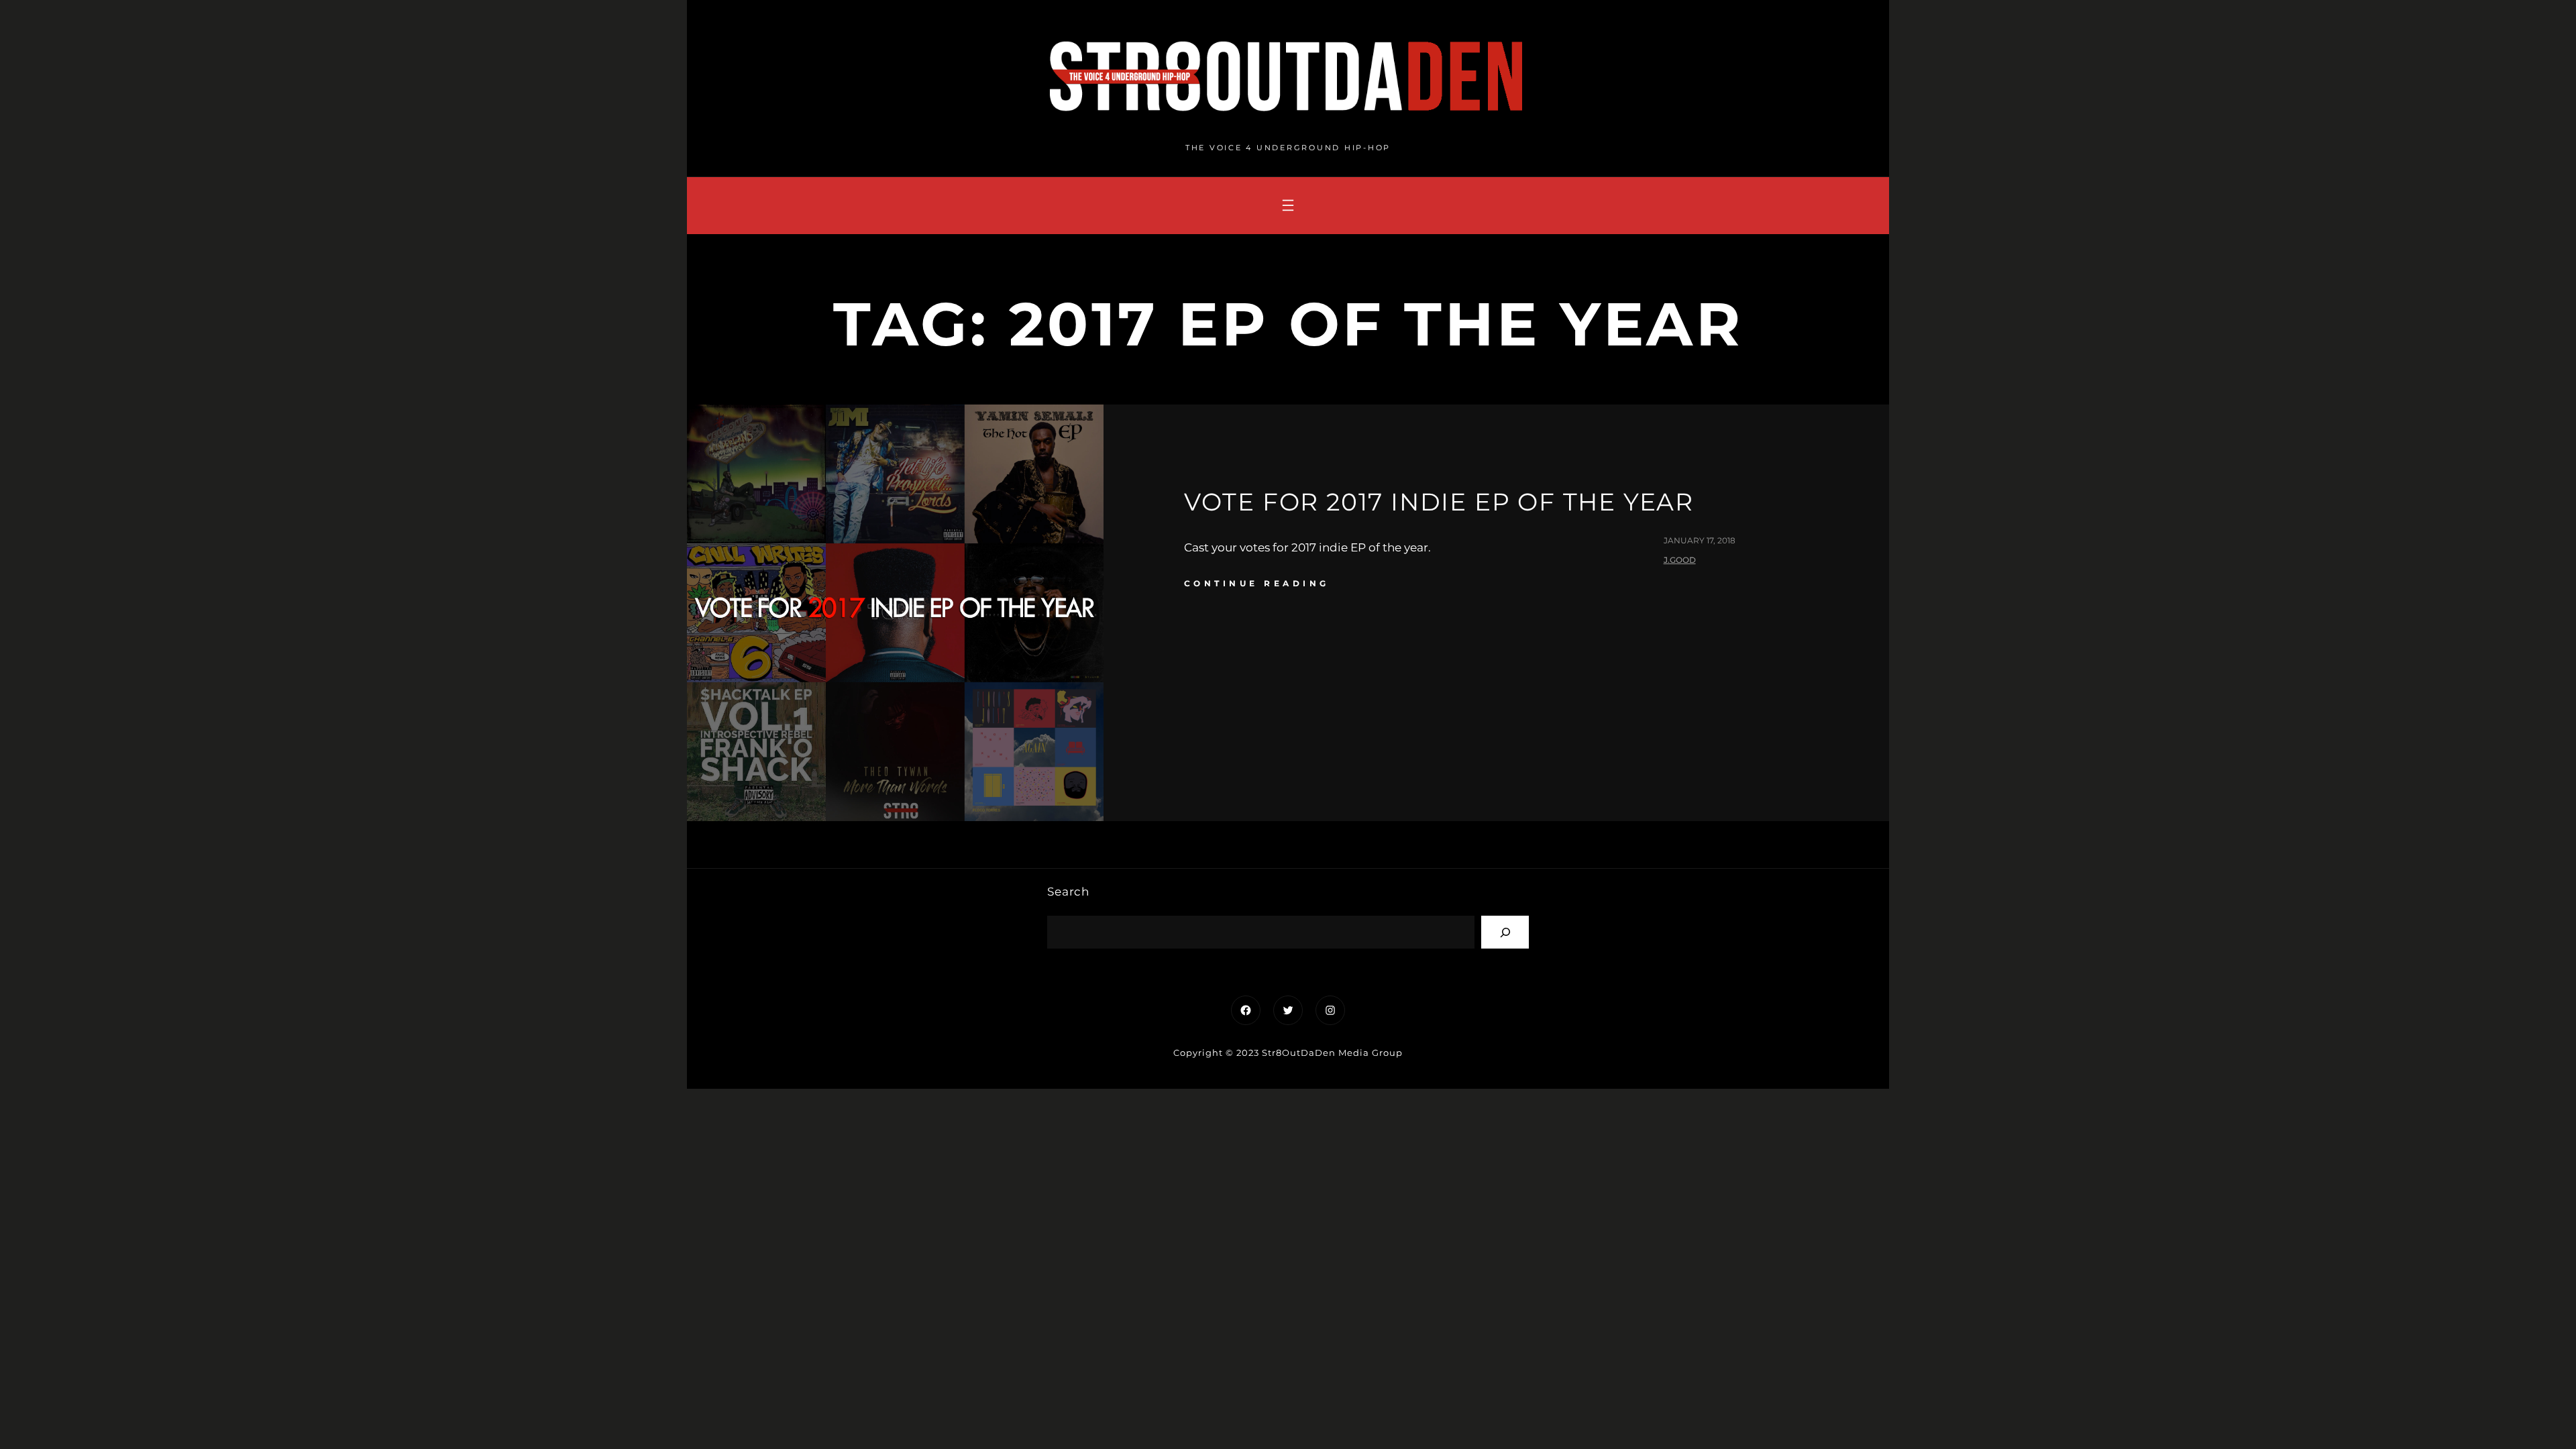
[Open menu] (1288, 205)
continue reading (1257, 583)
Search (1068, 892)
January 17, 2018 (1700, 540)
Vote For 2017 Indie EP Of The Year (1439, 502)
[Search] (1505, 932)
